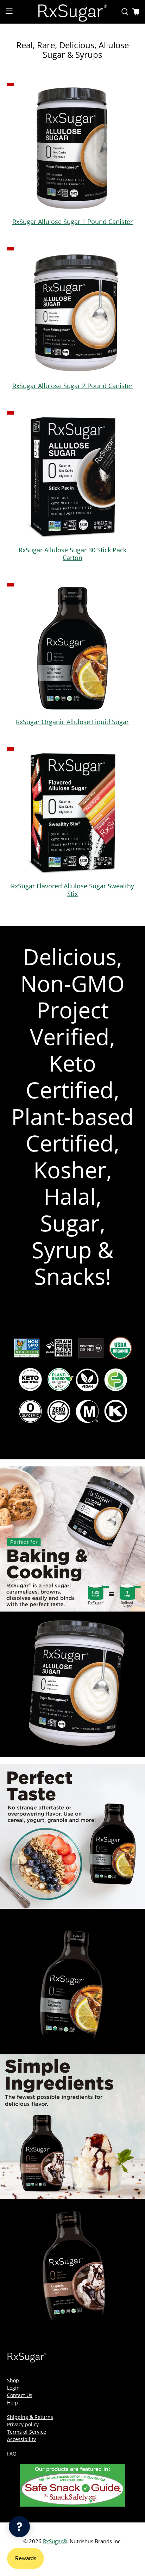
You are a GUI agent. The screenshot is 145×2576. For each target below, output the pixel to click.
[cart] (136, 12)
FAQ (12, 2454)
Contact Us (20, 2395)
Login (13, 2388)
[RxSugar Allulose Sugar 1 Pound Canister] (72, 148)
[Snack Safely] (72, 2505)
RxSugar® (55, 2541)
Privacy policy (23, 2424)
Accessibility (21, 2439)
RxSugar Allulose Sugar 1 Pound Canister (72, 222)
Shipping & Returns (30, 2417)
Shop (13, 2380)
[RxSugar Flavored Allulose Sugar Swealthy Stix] (72, 812)
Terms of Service (27, 2432)
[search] (125, 12)
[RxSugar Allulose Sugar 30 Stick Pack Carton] (72, 476)
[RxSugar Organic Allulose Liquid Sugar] (72, 648)
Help (12, 2403)
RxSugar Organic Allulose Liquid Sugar (72, 722)
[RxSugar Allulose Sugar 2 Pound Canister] (72, 312)
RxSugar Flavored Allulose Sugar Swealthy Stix (72, 890)
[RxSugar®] (72, 12)
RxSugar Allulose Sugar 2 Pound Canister (72, 386)
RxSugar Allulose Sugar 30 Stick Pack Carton (72, 554)
